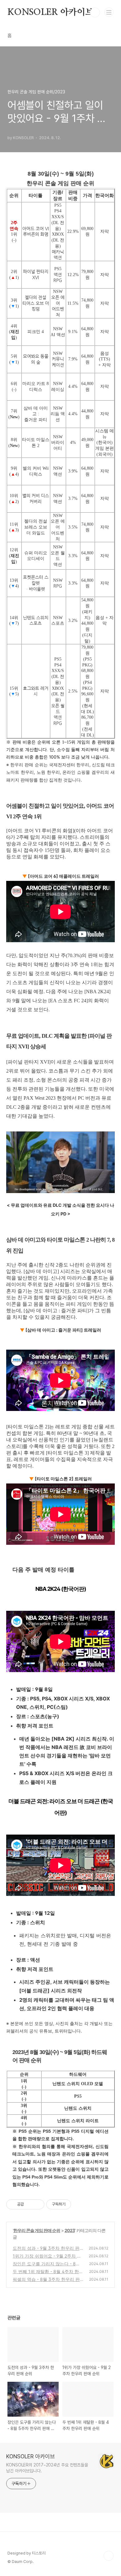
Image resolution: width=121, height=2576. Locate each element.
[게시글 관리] (37, 2204)
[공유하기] (30, 2204)
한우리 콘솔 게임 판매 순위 (37, 2230)
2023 (70, 2230)
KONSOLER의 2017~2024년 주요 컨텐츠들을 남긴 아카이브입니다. (47, 2468)
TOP (109, 2556)
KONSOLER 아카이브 (50, 12)
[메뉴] (109, 12)
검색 (95, 12)
